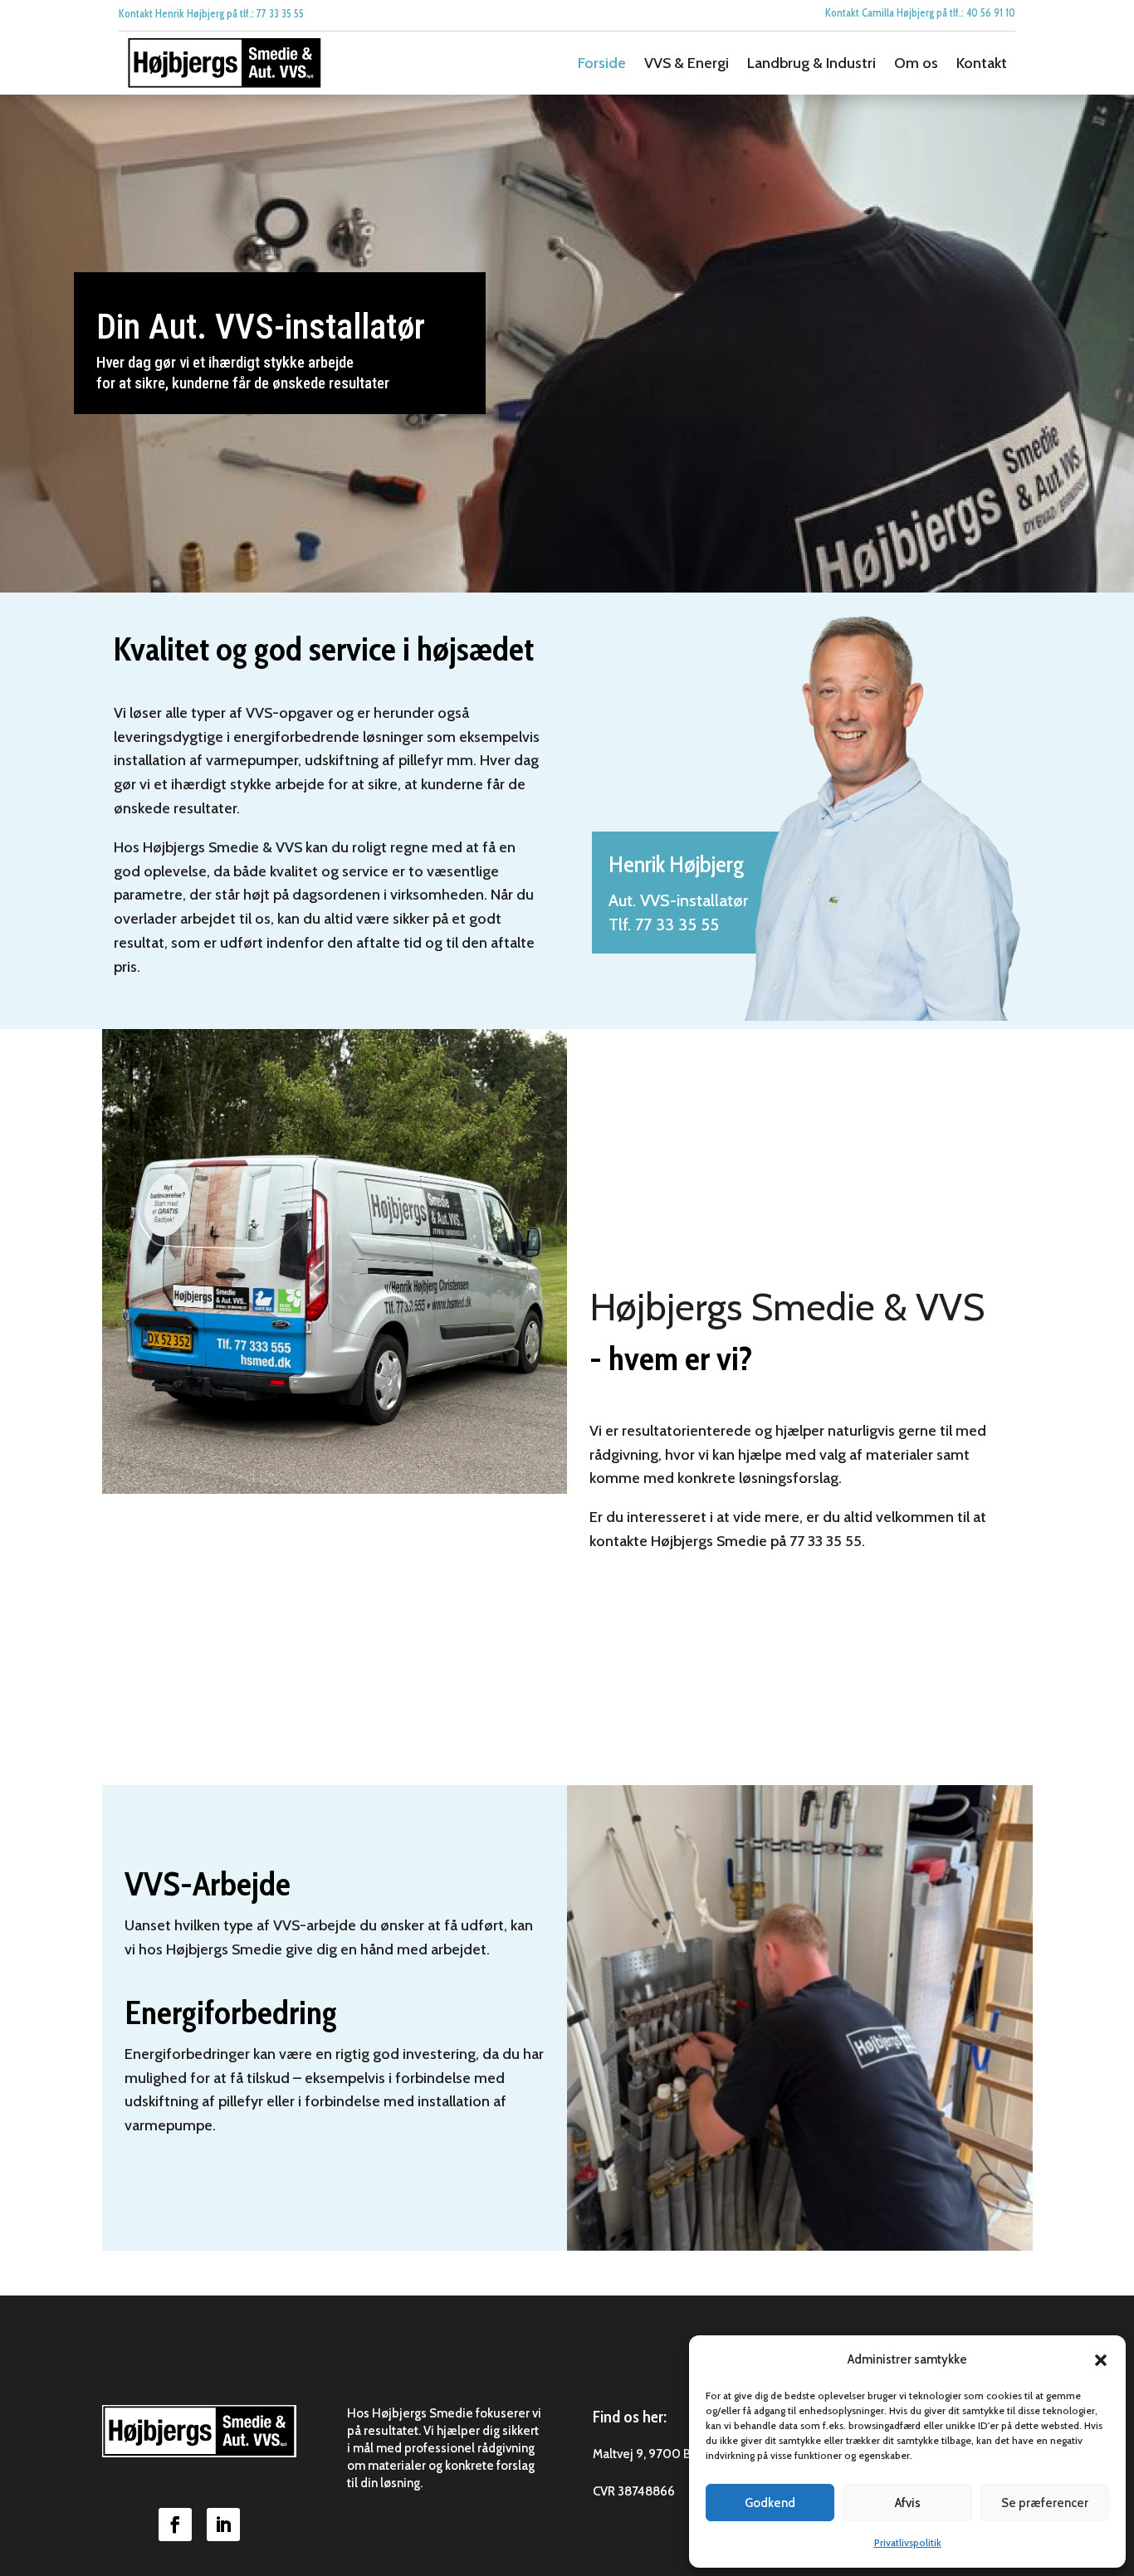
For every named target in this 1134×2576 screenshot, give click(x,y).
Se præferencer (1045, 2503)
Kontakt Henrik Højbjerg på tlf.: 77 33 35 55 (211, 13)
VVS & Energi (687, 63)
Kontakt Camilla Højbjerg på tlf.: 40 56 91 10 (920, 12)
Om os (916, 63)
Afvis (908, 2503)
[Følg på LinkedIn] (223, 2525)
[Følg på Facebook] (175, 2525)
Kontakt (982, 63)
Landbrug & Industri (811, 63)
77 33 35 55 (677, 925)
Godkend (770, 2503)
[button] (1101, 2360)
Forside (602, 63)
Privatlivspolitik (908, 2542)
